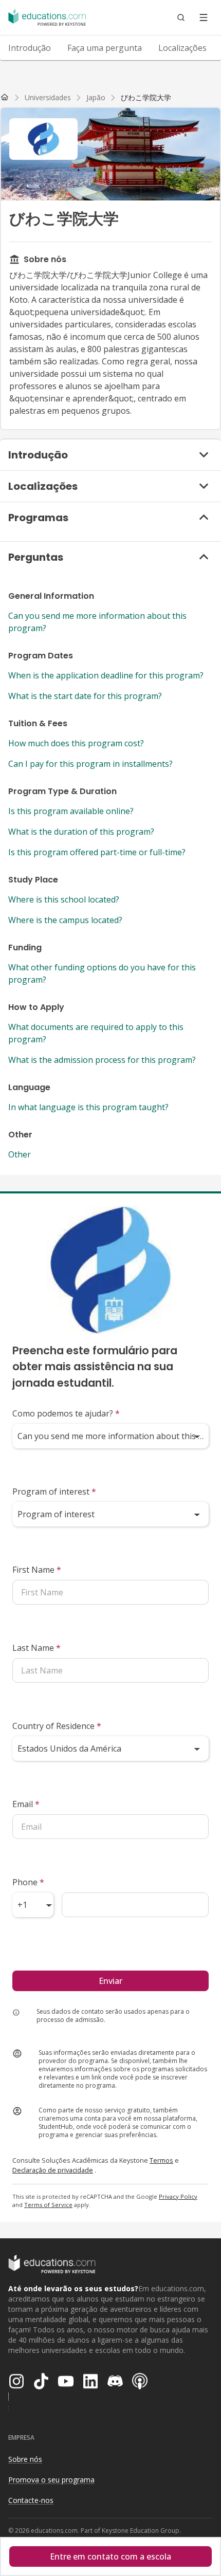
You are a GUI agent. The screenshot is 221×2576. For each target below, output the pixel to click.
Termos (161, 2160)
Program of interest (54, 1492)
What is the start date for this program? (85, 696)
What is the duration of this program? (81, 832)
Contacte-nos (31, 2500)
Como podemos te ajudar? (66, 1413)
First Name (37, 1570)
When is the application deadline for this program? (106, 675)
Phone (28, 1882)
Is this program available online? (71, 811)
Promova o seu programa (51, 2480)
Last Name (36, 1648)
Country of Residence (57, 1726)
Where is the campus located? (65, 920)
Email (26, 1804)
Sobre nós (25, 2459)
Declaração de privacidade (53, 2170)
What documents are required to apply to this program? (96, 1033)
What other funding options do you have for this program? (102, 973)
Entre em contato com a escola (110, 2556)
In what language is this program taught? (88, 1107)
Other (20, 1154)
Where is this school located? (64, 899)
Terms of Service (48, 2205)
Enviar (110, 1981)
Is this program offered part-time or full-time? (97, 852)
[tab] (30, 48)
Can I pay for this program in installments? (90, 764)
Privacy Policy (178, 2196)
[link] (146, 98)
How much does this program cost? (76, 743)
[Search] (181, 17)
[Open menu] (204, 17)
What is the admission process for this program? (102, 1060)
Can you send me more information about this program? (97, 622)
